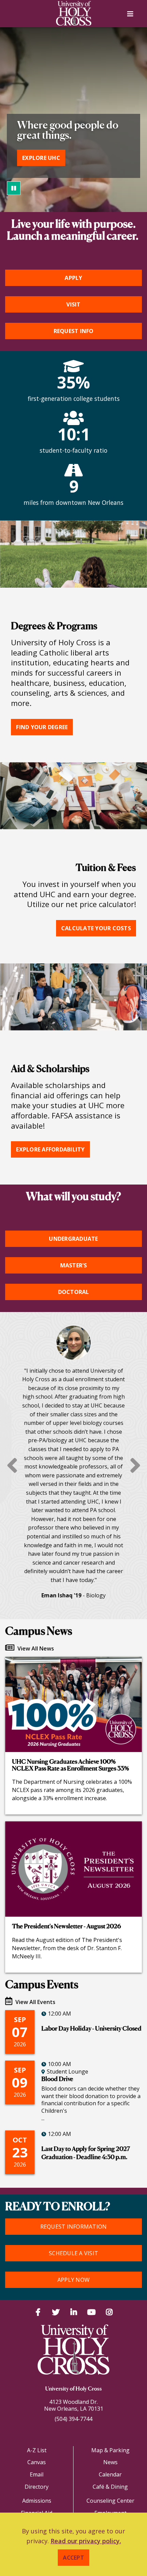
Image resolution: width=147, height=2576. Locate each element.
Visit (73, 304)
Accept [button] (73, 2558)
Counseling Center (110, 2501)
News (110, 2462)
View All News (35, 1648)
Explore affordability (50, 1149)
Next (135, 1465)
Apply (73, 278)
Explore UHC (41, 158)
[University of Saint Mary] (73, 13)
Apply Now (73, 2280)
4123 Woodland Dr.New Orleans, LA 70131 (74, 2405)
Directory (37, 2487)
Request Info (74, 331)
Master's (74, 1265)
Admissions (37, 2501)
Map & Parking (110, 2450)
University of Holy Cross (73, 2389)
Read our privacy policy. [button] (86, 2541)
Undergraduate (73, 1239)
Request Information (74, 2227)
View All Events (35, 2002)
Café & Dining (110, 2487)
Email (37, 2474)
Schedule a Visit (73, 2253)
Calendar (110, 2474)
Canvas (37, 2462)
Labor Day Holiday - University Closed (91, 2029)
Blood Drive (57, 2079)
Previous (12, 1465)
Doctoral (74, 1292)
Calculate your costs (96, 928)
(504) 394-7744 (73, 2419)
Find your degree (42, 727)
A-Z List (37, 2450)
